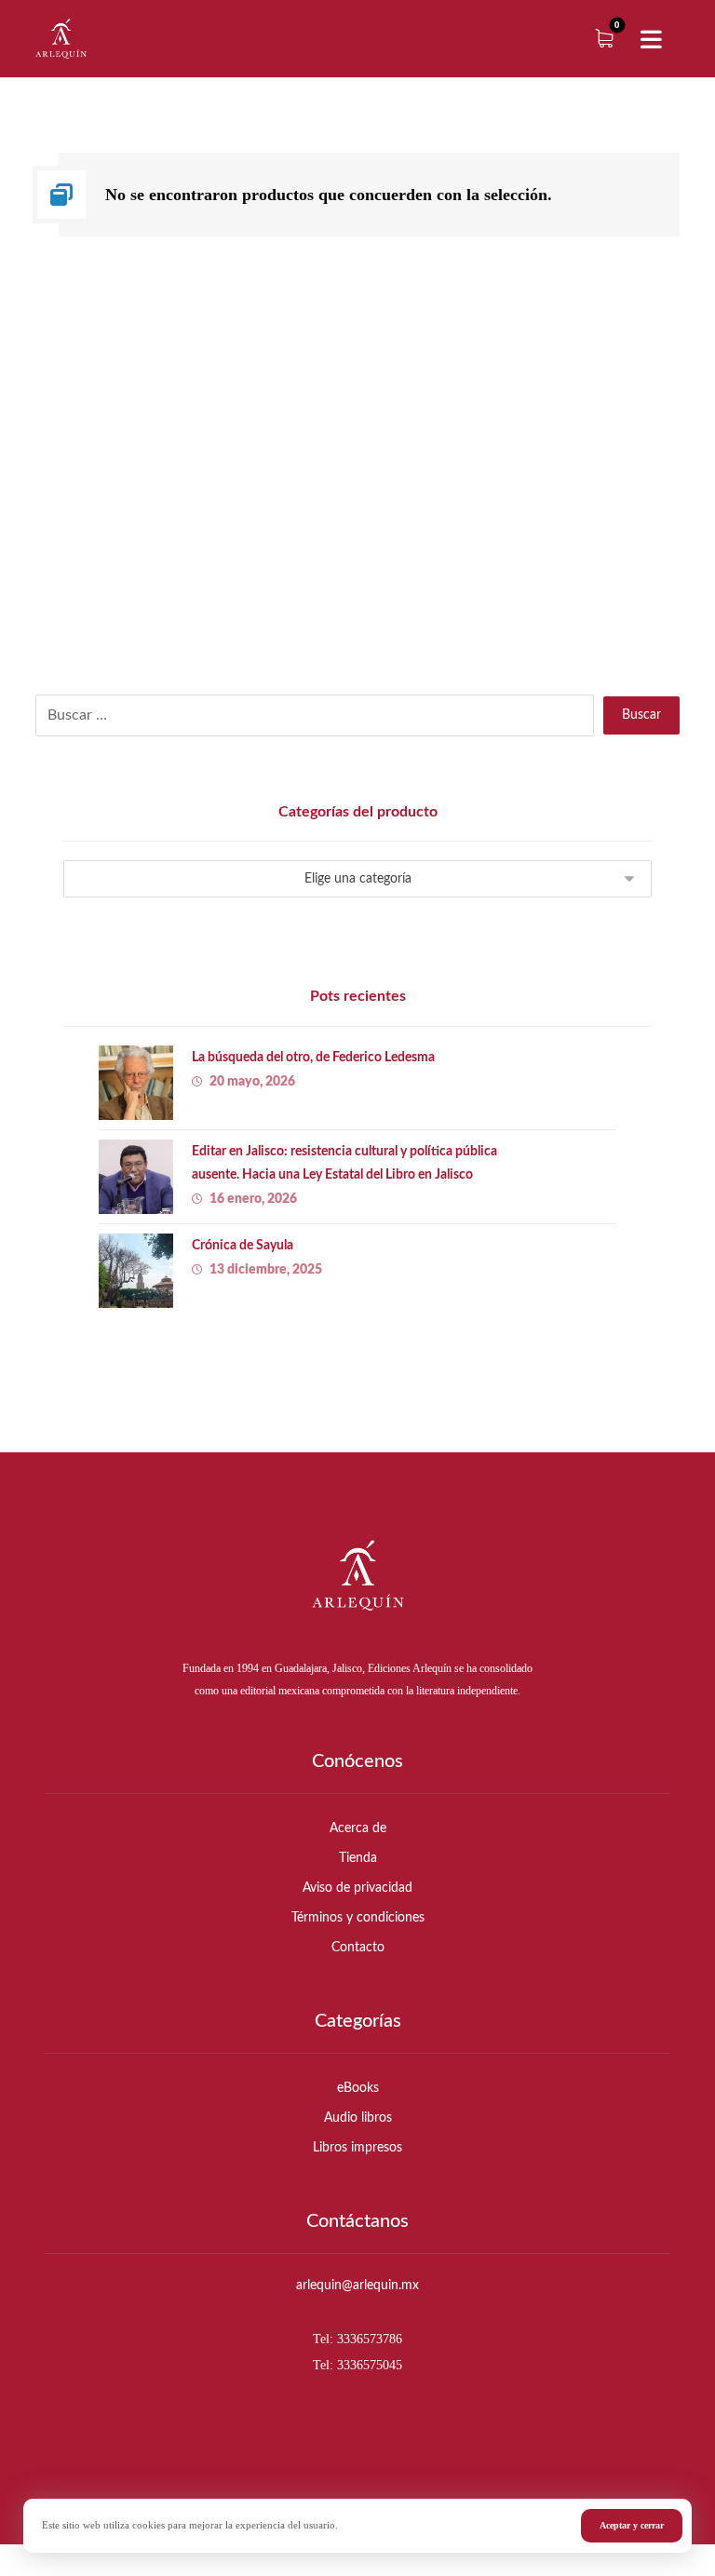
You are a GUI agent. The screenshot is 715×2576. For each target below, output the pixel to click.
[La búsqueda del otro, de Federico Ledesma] (136, 1083)
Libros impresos (357, 2148)
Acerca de (358, 1828)
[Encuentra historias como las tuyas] (61, 39)
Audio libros (358, 2118)
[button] (652, 40)
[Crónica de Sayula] (136, 1271)
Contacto (358, 1948)
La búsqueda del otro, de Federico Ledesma (313, 1058)
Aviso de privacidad (357, 1888)
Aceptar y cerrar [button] (632, 2525)
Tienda (358, 1858)
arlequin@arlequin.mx (357, 2286)
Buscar (641, 715)
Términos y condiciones (358, 1918)
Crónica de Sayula (243, 1246)
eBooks (358, 2088)
